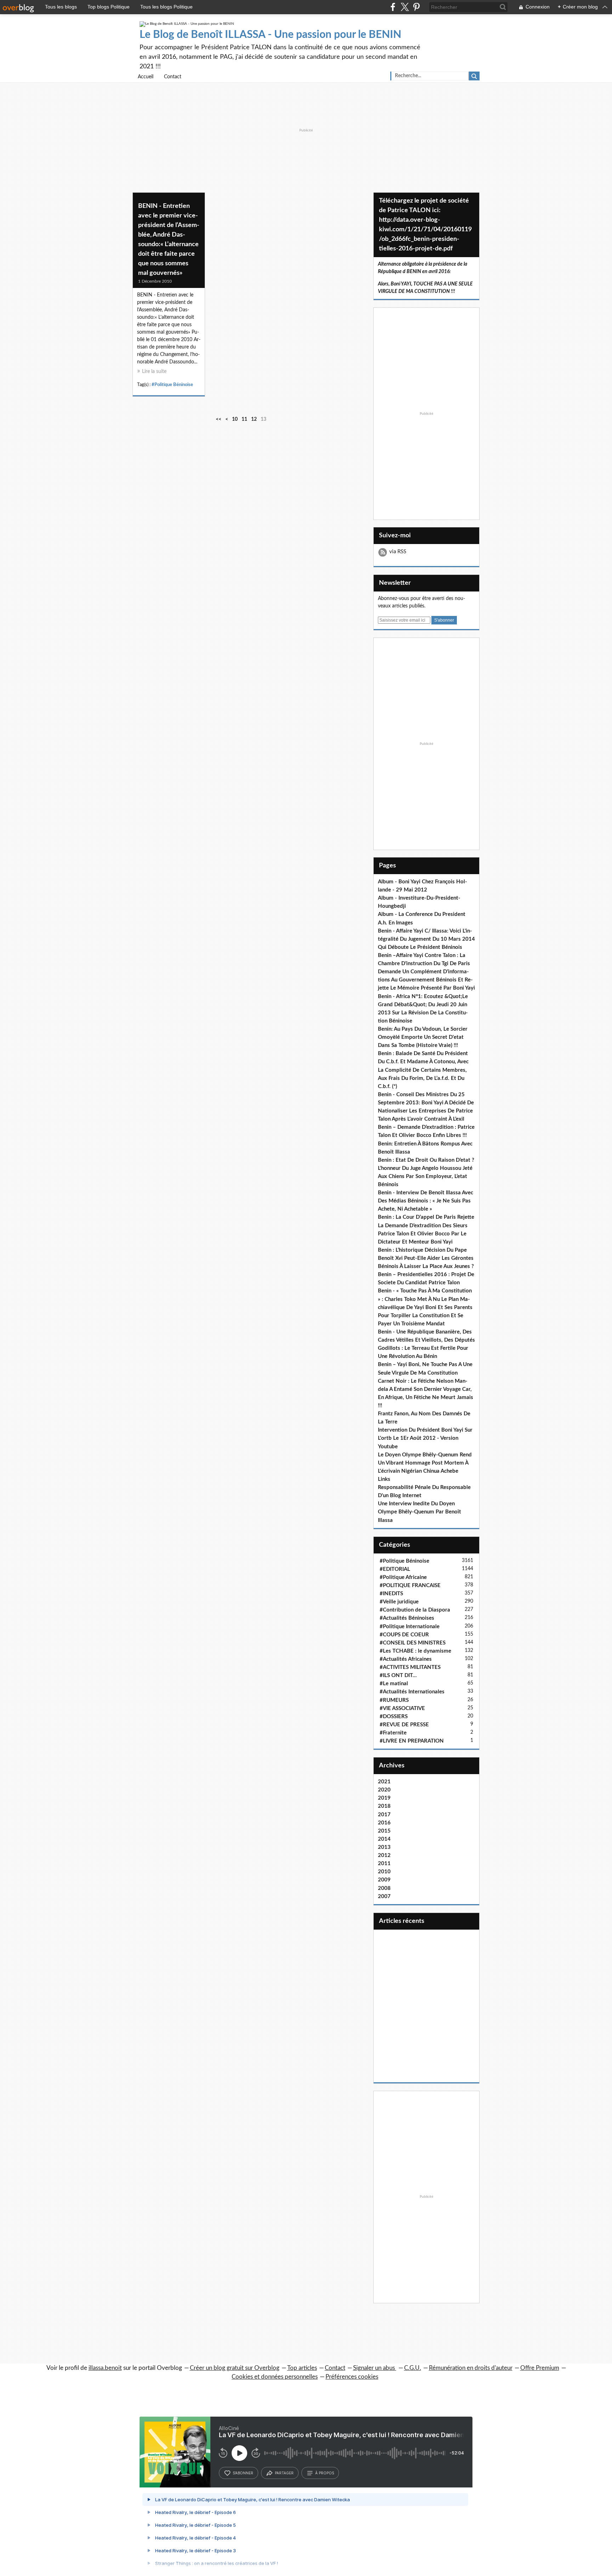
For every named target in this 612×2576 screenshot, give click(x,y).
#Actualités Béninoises (407, 1618)
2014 (384, 1839)
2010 (384, 1872)
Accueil (146, 77)
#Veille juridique (399, 1602)
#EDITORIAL (395, 1569)
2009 (384, 1880)
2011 (384, 1864)
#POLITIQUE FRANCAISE (410, 1586)
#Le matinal (394, 1684)
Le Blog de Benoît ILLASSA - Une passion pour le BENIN (270, 35)
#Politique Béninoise (172, 385)
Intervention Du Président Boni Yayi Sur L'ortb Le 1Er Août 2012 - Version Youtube (425, 1438)
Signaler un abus (375, 2368)
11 (244, 419)
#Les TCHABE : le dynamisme (415, 1651)
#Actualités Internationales (412, 1692)
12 (254, 419)
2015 (384, 1831)
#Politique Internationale (410, 1627)
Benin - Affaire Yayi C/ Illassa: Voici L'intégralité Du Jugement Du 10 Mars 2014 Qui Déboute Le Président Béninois (426, 939)
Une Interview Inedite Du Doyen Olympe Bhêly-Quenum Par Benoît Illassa (420, 1512)
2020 (384, 1790)
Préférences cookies (352, 2377)
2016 (384, 1823)
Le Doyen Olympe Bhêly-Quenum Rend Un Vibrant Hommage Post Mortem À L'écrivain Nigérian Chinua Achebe (425, 1463)
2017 (384, 1815)
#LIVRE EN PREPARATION (412, 1741)
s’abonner (243, 2473)
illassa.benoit (105, 2368)
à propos (325, 2473)
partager (284, 2473)
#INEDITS (391, 1594)
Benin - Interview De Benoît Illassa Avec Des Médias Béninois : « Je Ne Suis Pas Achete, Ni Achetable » (426, 1201)
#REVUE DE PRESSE (404, 1725)
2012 (384, 1855)
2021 (384, 1782)
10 (235, 419)
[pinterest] (416, 7)
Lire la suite (154, 372)
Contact (173, 77)
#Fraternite (393, 1733)
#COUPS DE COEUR (404, 1635)
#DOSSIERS (394, 1717)
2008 (384, 1888)
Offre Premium (540, 2368)
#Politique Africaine (403, 1577)
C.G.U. (413, 2368)
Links (384, 1479)
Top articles (302, 2368)
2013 (384, 1847)
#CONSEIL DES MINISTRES (413, 1643)
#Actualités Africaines (406, 1659)
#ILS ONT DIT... (398, 1675)
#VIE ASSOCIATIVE (402, 1708)
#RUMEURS (394, 1700)
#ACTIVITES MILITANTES (410, 1667)
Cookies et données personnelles (275, 2377)
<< (219, 419)
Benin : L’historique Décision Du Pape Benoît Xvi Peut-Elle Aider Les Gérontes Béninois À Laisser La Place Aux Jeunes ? (426, 1258)
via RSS (398, 552)
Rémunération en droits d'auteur (471, 2368)
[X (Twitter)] (405, 7)
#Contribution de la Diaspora (415, 1610)
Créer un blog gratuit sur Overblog (235, 2368)
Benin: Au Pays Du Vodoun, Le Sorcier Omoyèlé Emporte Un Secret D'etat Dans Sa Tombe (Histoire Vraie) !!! (423, 1037)
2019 (384, 1798)
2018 (384, 1806)
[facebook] (393, 7)
